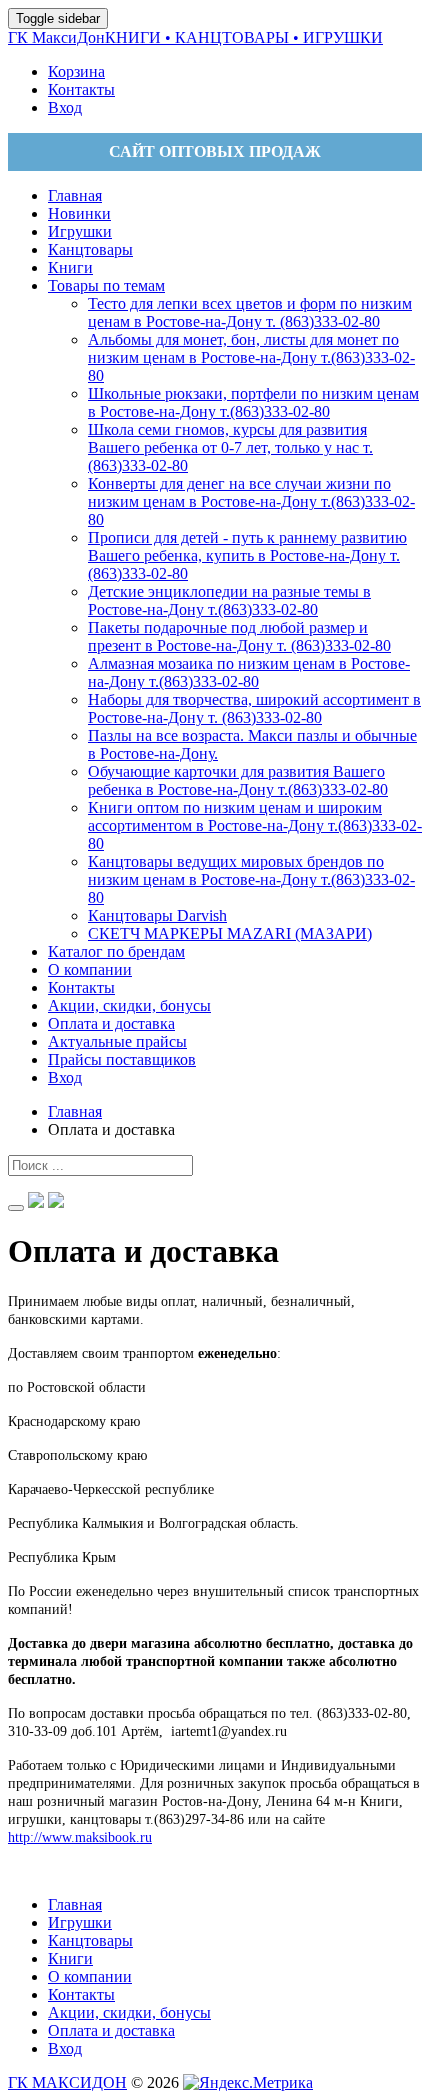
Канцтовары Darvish (157, 915)
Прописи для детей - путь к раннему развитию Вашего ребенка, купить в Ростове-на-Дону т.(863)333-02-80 (247, 555)
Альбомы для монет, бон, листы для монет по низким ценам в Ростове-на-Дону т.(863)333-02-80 (251, 357)
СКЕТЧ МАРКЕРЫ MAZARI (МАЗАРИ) (230, 933)
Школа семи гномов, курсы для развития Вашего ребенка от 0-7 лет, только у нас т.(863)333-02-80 (230, 447)
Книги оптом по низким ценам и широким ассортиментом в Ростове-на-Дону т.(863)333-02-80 (255, 825)
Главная (75, 1904)
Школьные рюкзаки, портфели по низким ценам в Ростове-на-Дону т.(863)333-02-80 (253, 402)
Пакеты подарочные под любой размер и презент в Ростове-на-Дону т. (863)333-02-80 (239, 636)
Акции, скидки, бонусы (129, 2012)
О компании (90, 1976)
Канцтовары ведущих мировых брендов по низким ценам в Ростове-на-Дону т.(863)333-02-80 (251, 879)
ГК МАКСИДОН (67, 2082)
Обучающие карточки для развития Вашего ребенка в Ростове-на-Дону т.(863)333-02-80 (238, 780)
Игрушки (80, 1922)
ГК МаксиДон (195, 37)
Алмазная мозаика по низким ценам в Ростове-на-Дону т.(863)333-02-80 (249, 672)
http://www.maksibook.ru (80, 1837)
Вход (65, 2048)
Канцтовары (90, 1940)
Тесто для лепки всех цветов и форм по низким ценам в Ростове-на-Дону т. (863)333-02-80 (250, 312)
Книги (70, 1958)
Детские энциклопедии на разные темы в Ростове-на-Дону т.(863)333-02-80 (229, 600)
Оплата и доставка (111, 2030)
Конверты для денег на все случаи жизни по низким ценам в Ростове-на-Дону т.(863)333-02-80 (251, 501)
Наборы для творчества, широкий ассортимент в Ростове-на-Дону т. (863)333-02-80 (254, 708)
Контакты (81, 1994)
